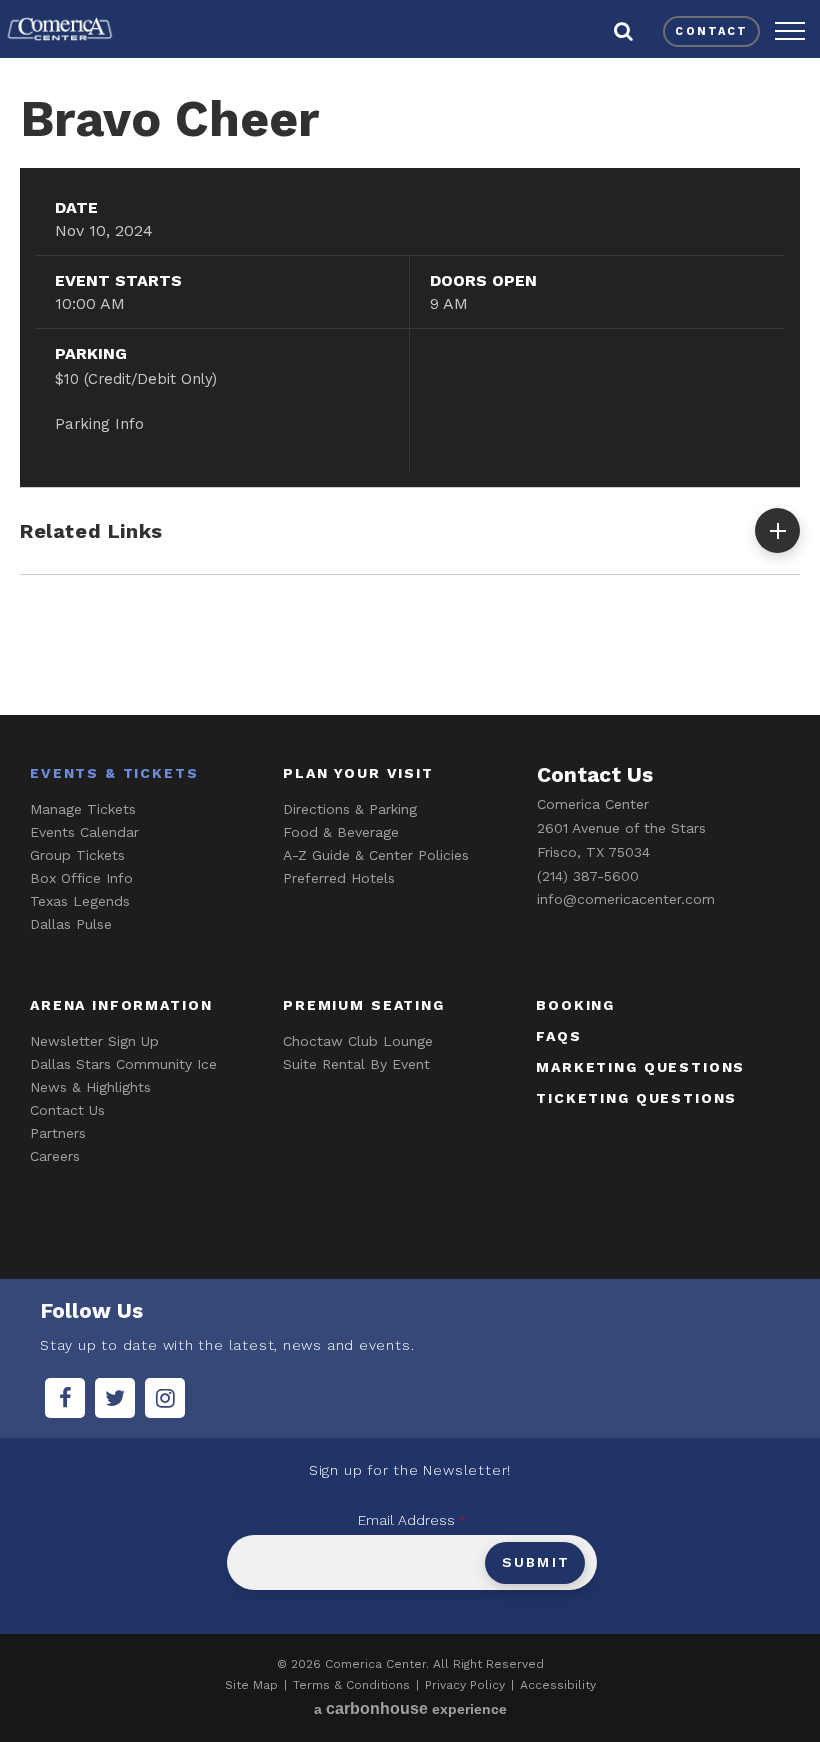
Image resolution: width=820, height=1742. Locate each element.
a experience (410, 1708)
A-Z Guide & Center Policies (376, 855)
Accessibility (558, 1685)
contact (711, 31)
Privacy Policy (465, 1685)
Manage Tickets (83, 809)
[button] (790, 31)
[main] (410, 382)
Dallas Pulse (71, 924)
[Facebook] (65, 1398)
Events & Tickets (114, 773)
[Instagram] (165, 1398)
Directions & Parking (350, 809)
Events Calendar (84, 832)
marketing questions (640, 1067)
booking (575, 1005)
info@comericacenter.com (626, 899)
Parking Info (99, 424)
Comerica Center (60, 29)
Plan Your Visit (358, 773)
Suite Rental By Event (356, 1064)
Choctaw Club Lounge (358, 1041)
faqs (558, 1036)
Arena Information (121, 1005)
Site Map (251, 1685)
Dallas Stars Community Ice (123, 1064)
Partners (58, 1133)
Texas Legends (80, 901)
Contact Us (67, 1110)
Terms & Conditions (351, 1685)
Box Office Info (81, 878)
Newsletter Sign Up (94, 1041)
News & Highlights (90, 1087)
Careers (55, 1156)
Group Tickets (77, 855)
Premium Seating (364, 1005)
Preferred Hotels (339, 878)
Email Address (412, 1520)
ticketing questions (636, 1098)
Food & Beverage (341, 832)
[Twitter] (115, 1398)
